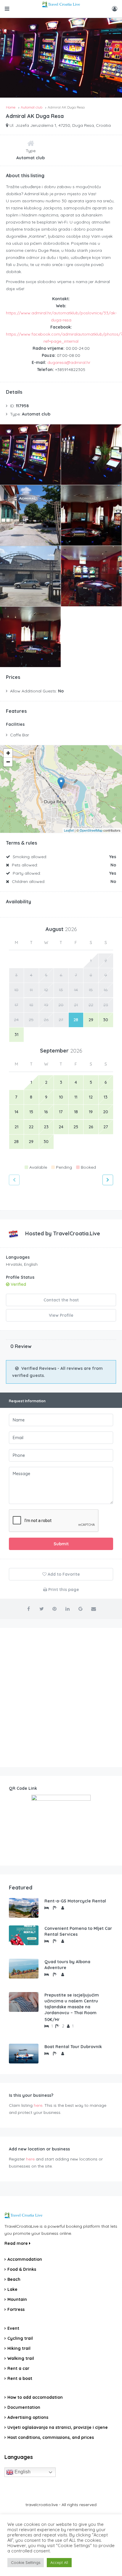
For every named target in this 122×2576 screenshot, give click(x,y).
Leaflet (69, 830)
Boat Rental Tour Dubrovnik (73, 2047)
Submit (61, 1544)
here (38, 2105)
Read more (17, 2243)
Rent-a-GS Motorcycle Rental (75, 1901)
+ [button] (8, 753)
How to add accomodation (35, 2397)
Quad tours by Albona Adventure (67, 1965)
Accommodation (25, 2259)
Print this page (63, 1590)
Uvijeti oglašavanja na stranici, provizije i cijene (58, 2427)
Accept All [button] (59, 2562)
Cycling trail (20, 2338)
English (22, 2472)
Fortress (16, 2309)
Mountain (17, 2299)
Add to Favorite (63, 1574)
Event (13, 2328)
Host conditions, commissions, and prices (51, 2437)
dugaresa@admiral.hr (69, 362)
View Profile (61, 1315)
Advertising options (28, 2417)
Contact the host (61, 1300)
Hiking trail (19, 2348)
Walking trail (21, 2358)
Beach (14, 2279)
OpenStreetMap (91, 830)
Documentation (24, 2407)
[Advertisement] (61, 1697)
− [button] (8, 762)
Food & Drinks (22, 2269)
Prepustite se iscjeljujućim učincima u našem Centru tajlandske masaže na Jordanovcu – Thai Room (72, 2004)
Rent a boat (20, 2378)
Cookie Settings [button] (26, 2562)
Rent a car (18, 2368)
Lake (12, 2289)
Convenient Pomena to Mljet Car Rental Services (78, 1931)
